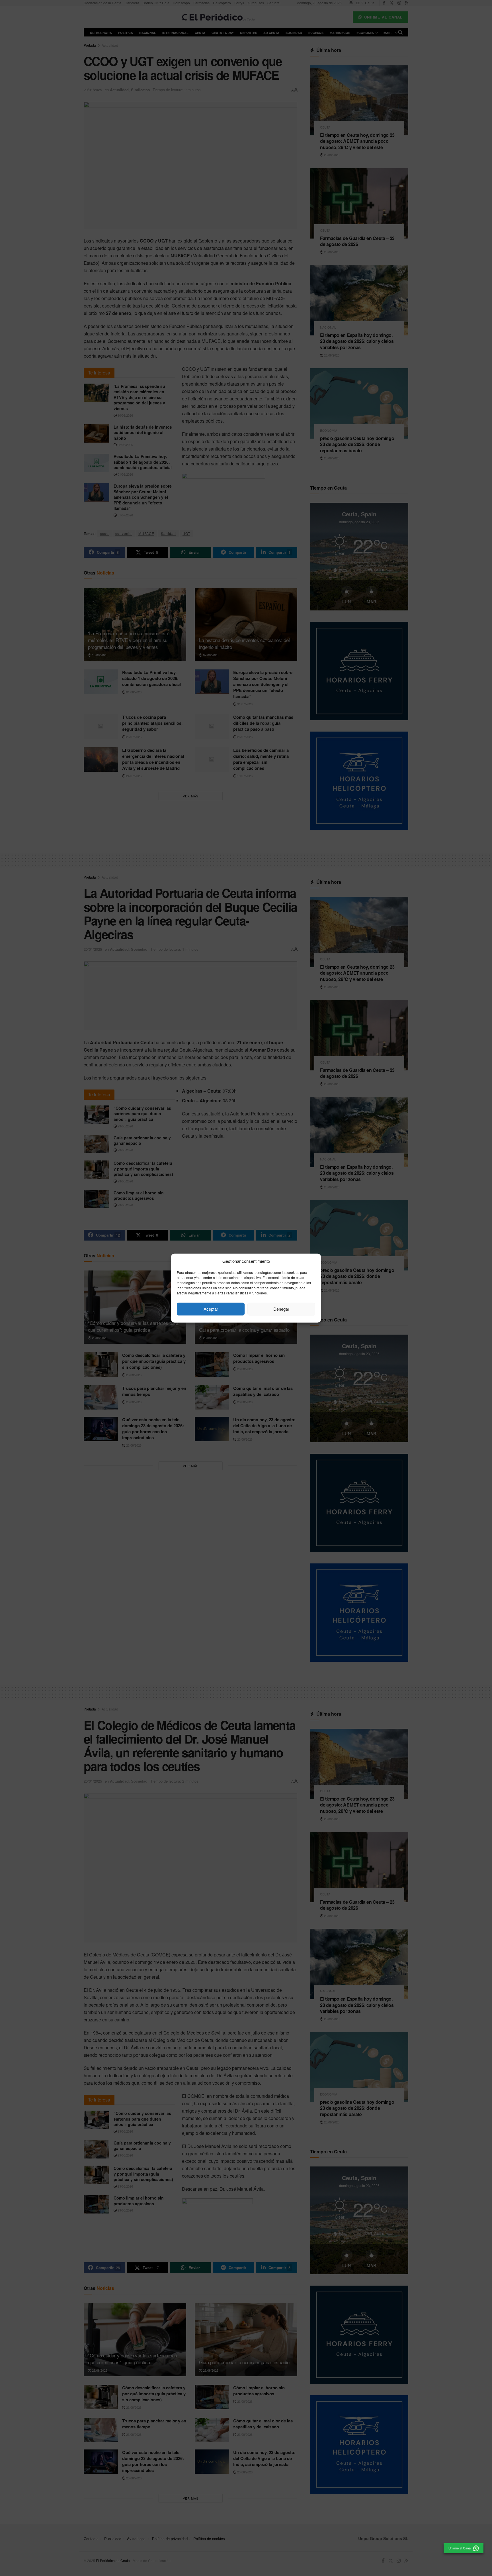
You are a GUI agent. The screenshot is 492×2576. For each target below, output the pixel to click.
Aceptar (211, 1309)
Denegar (281, 1309)
